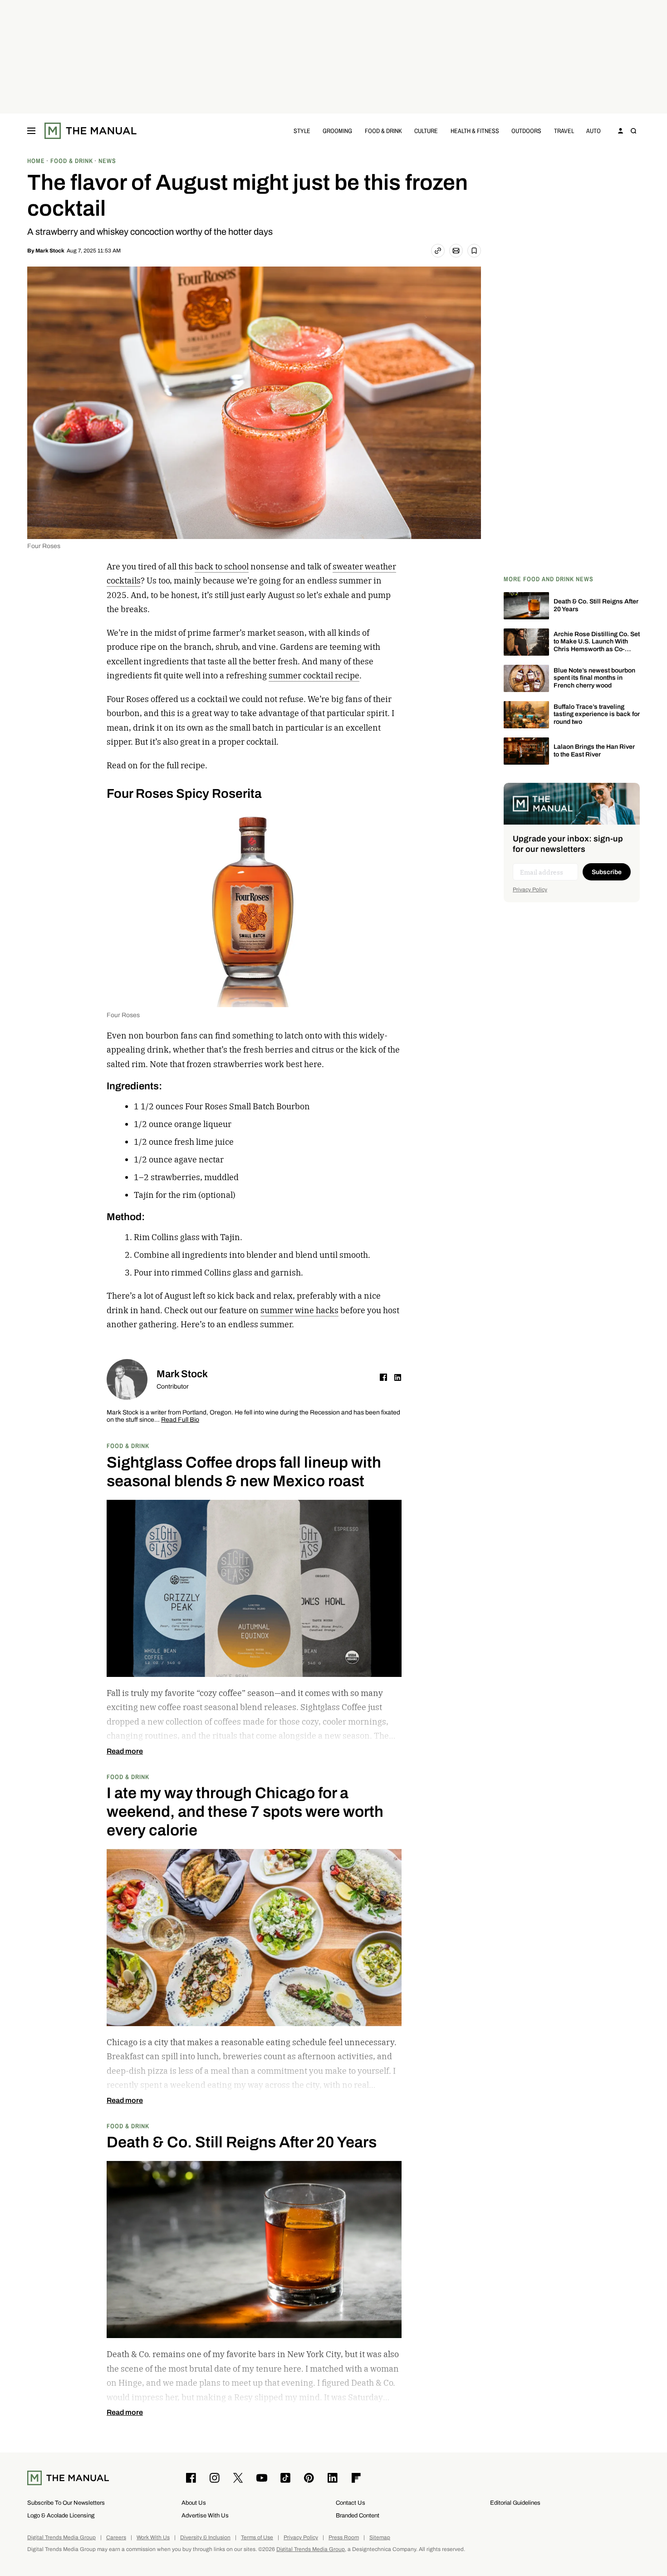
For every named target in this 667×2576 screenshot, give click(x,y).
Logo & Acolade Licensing (61, 2515)
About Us (194, 2503)
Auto (593, 131)
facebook (383, 1377)
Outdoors (526, 131)
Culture (426, 131)
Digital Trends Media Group (61, 2538)
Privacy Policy (530, 890)
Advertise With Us (205, 2515)
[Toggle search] (633, 131)
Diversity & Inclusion (205, 2538)
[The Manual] (91, 131)
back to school (222, 566)
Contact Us (351, 2503)
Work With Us (153, 2538)
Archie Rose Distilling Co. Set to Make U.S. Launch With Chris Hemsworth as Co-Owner (597, 645)
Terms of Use (257, 2538)
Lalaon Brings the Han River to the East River (594, 751)
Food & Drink (383, 131)
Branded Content (358, 2515)
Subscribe (607, 872)
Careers (116, 2538)
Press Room (344, 2538)
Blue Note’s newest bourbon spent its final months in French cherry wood (594, 678)
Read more (125, 1751)
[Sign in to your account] (621, 131)
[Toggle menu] (31, 131)
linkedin (398, 1377)
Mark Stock (50, 251)
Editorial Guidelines (515, 2503)
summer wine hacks (299, 1310)
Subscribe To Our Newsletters (66, 2503)
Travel (564, 131)
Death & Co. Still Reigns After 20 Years (596, 605)
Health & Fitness (475, 131)
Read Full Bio (180, 1420)
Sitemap (380, 2538)
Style (302, 131)
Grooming (337, 131)
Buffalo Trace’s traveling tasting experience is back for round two (597, 714)
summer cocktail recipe (314, 675)
